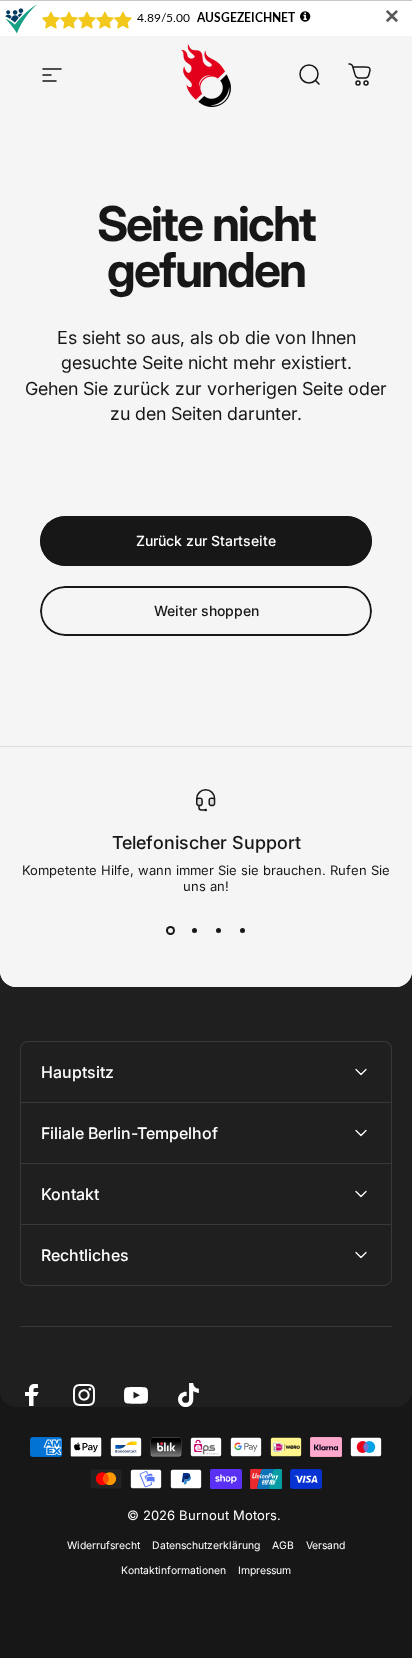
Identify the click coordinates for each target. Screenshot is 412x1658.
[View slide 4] (242, 930)
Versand (325, 1545)
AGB (283, 1545)
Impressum (264, 1570)
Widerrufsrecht (103, 1545)
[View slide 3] (218, 930)
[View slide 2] (194, 930)
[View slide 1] (170, 930)
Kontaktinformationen (173, 1570)
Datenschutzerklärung (206, 1545)
